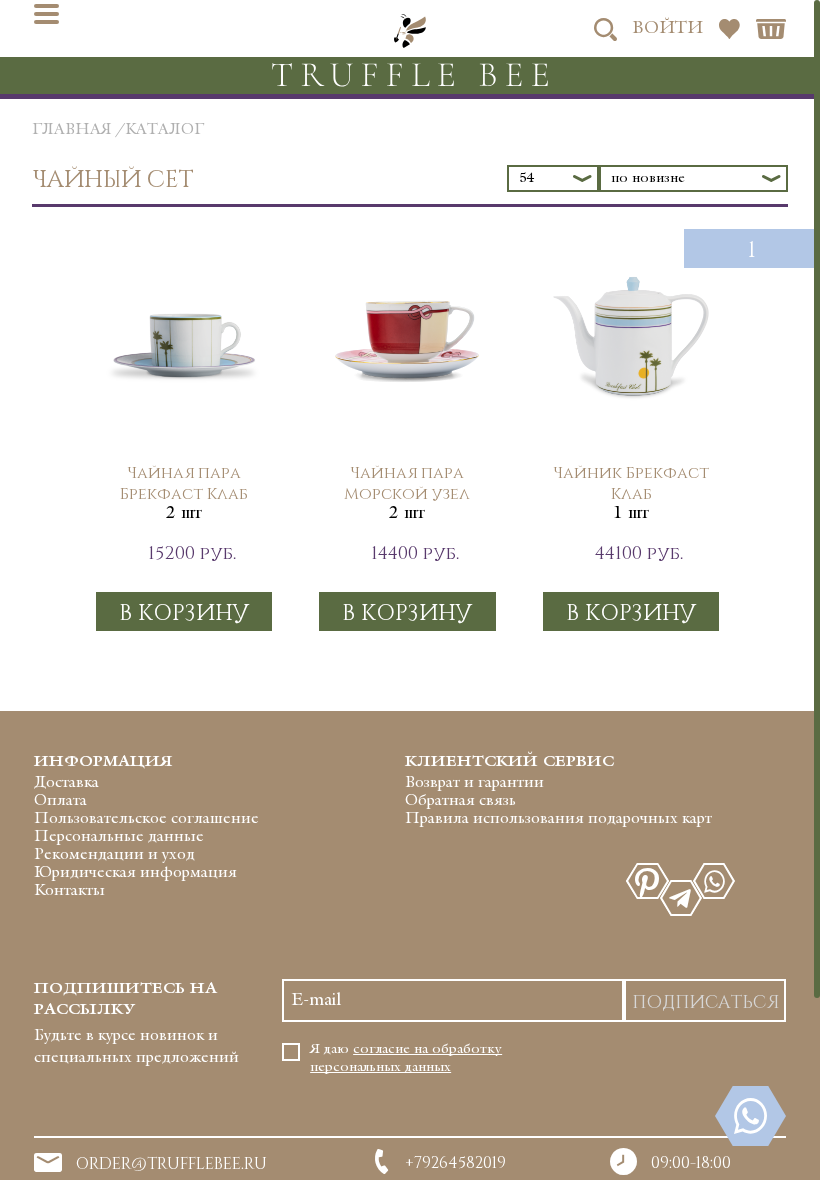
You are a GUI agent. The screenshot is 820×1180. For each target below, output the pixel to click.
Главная (72, 130)
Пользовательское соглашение (146, 819)
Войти (667, 28)
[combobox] (553, 178)
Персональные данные (119, 837)
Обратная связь (460, 801)
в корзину (184, 611)
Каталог (164, 130)
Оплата (60, 801)
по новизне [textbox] (648, 178)
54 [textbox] (527, 178)
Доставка (66, 783)
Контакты (69, 891)
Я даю (406, 1058)
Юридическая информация (135, 873)
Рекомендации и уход (114, 855)
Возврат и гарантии (474, 783)
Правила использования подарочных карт (558, 819)
